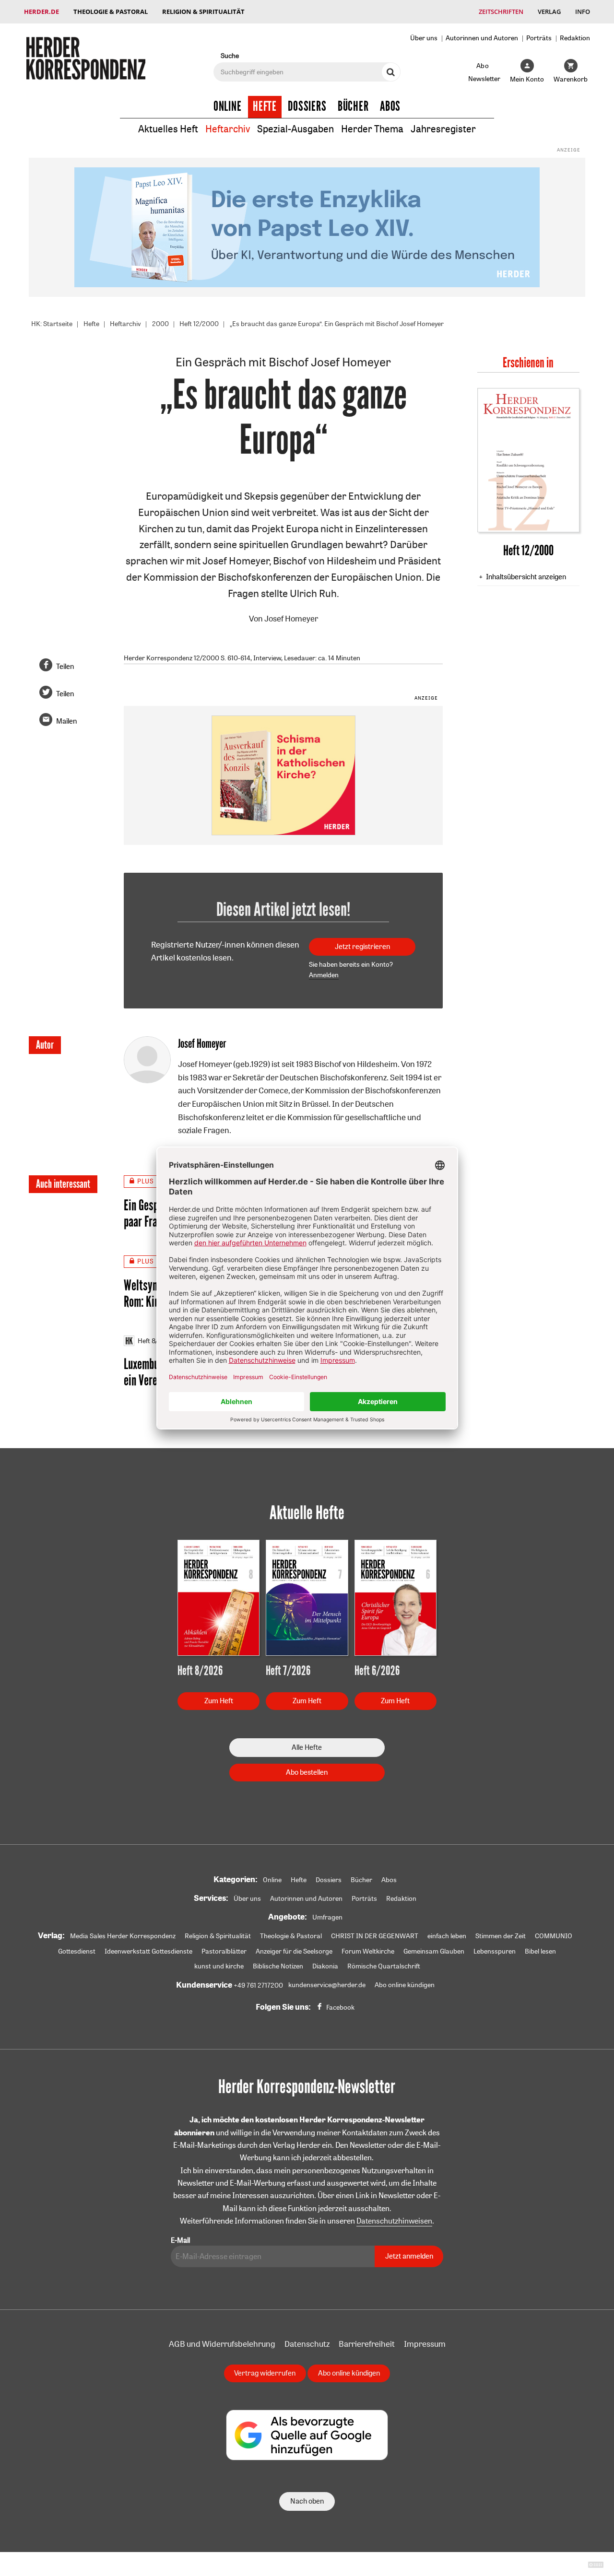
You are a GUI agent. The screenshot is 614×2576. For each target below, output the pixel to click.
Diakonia (325, 1966)
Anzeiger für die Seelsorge (294, 1951)
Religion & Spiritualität (203, 12)
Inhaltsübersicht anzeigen (526, 577)
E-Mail (180, 2240)
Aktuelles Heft (168, 129)
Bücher (353, 106)
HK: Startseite (52, 324)
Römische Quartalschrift (384, 1966)
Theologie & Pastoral (111, 12)
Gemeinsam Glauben (434, 1951)
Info (583, 12)
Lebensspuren (495, 1951)
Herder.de (41, 12)
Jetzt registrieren (362, 946)
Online (228, 106)
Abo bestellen (307, 1772)
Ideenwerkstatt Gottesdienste (148, 1951)
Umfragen (327, 1917)
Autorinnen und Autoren (482, 38)
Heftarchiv (228, 129)
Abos (390, 106)
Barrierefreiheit (367, 2344)
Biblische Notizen (278, 1966)
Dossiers (307, 106)
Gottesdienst (77, 1951)
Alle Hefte (307, 1747)
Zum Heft (219, 1701)
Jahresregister (443, 129)
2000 (160, 324)
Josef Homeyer (291, 618)
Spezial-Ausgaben (295, 129)
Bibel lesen (540, 1951)
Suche (230, 55)
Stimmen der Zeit (501, 1936)
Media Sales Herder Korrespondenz (123, 1936)
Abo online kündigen (405, 1985)
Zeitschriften (501, 12)
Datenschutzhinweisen (394, 2221)
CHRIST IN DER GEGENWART (375, 1936)
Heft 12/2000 (199, 324)
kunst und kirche (219, 1966)
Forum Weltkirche (368, 1951)
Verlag (549, 12)
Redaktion (575, 38)
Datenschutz (307, 2344)
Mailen (66, 721)
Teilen (65, 666)
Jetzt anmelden (409, 2256)
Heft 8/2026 (156, 1341)
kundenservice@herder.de (327, 1985)
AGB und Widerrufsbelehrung (222, 2344)
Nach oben (307, 2501)
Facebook (340, 2007)
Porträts (539, 38)
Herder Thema (372, 129)
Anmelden (324, 975)
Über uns (424, 38)
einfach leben (447, 1936)
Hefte (265, 106)
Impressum (425, 2344)
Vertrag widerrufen (265, 2373)
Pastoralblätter (224, 1951)
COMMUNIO (554, 1936)
